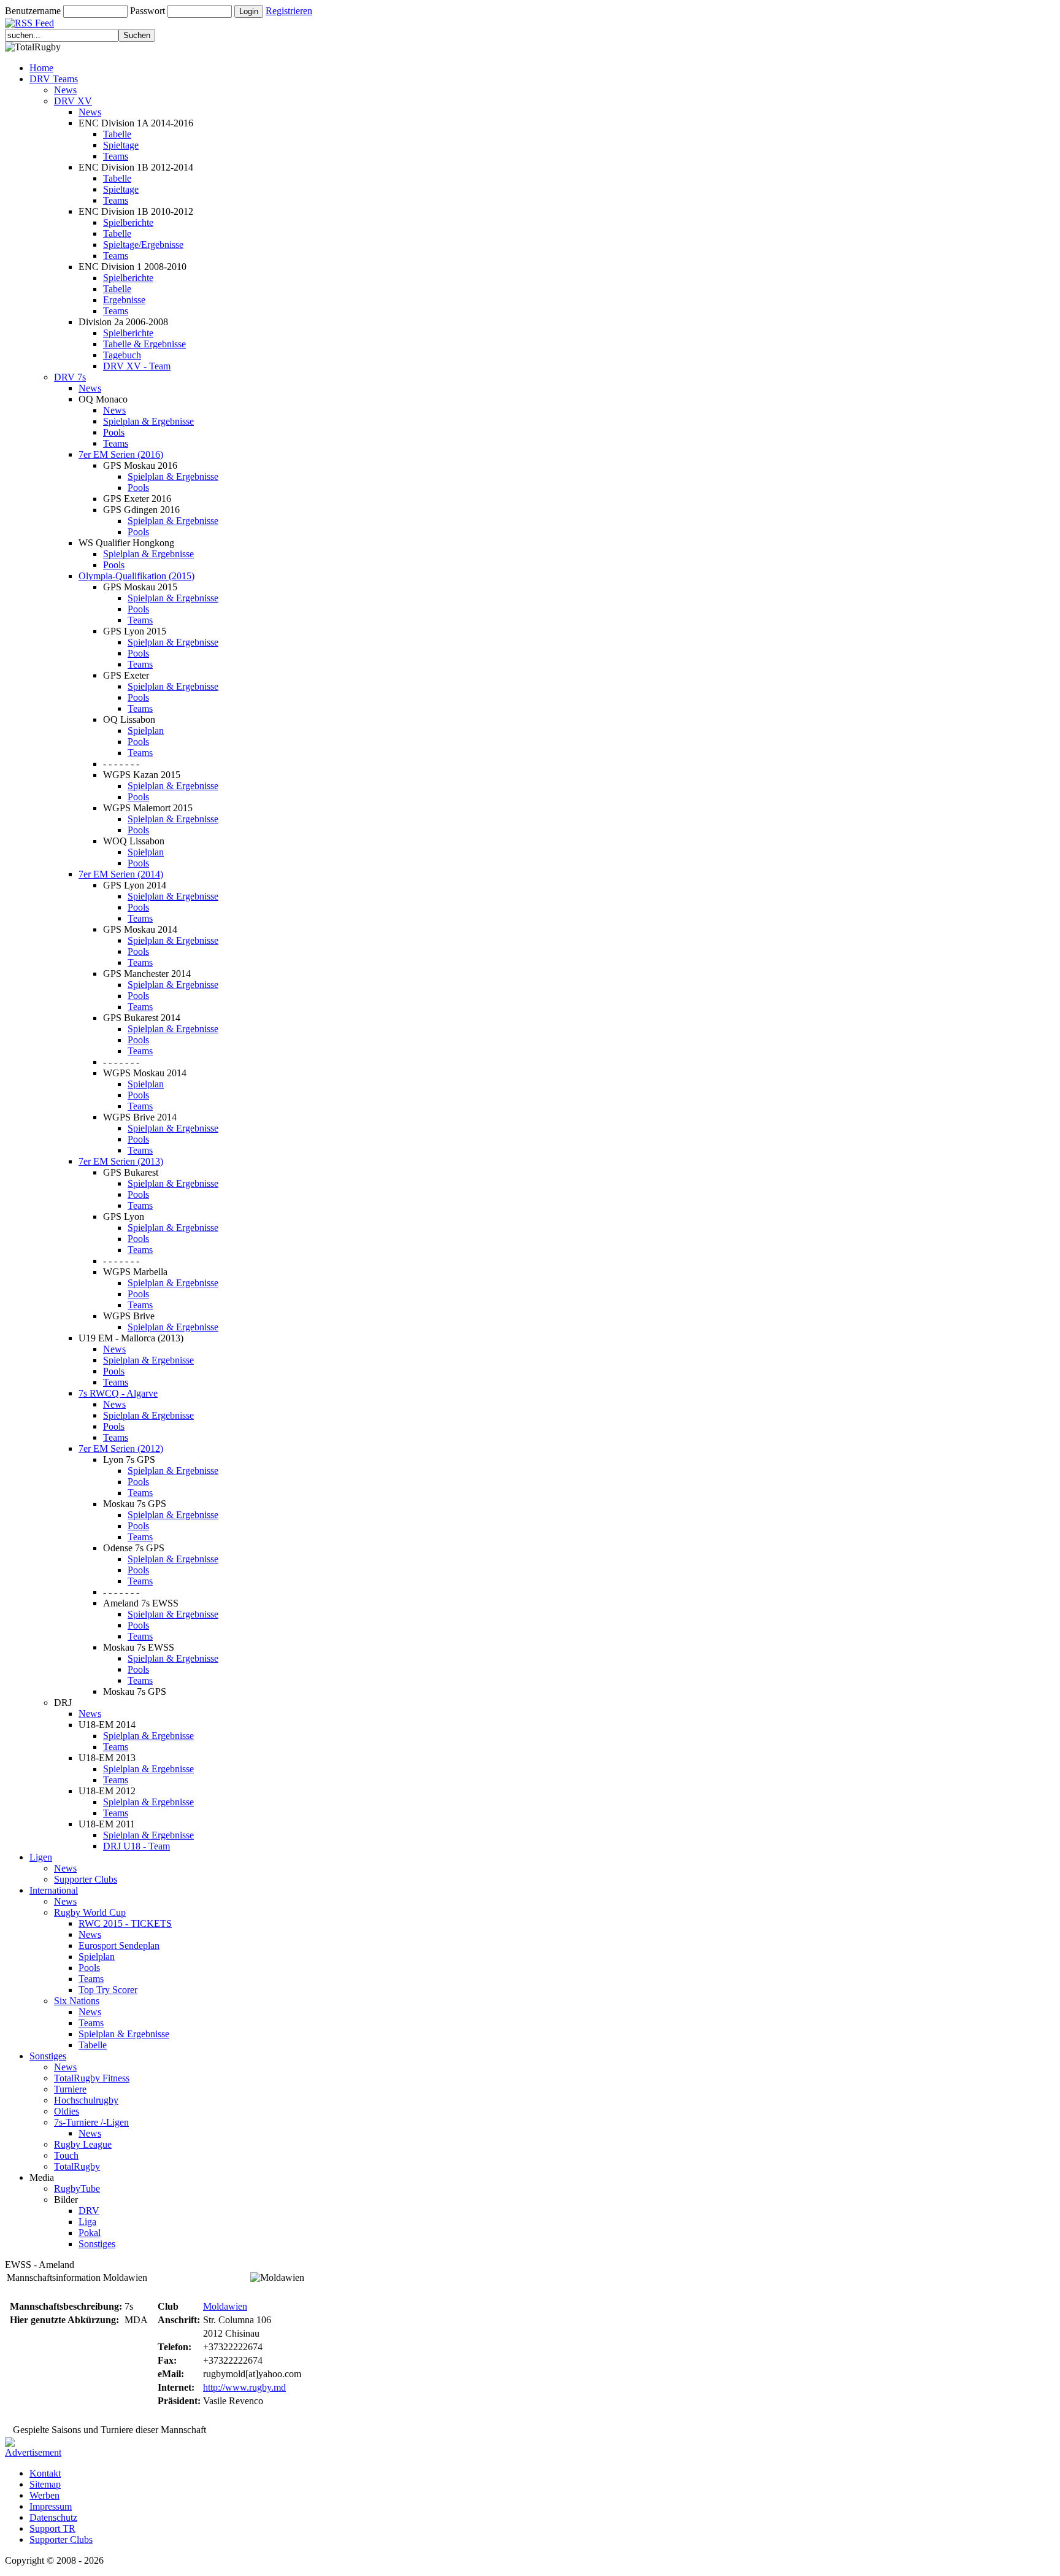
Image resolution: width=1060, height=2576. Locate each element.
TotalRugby (77, 2166)
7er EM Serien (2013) (121, 1161)
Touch (66, 2155)
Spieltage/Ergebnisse (143, 245)
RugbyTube (77, 2188)
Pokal (90, 2233)
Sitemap (45, 2484)
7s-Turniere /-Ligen (91, 2122)
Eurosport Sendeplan (119, 1945)
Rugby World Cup (90, 1912)
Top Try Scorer (108, 1990)
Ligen (41, 1857)
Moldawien (225, 2306)
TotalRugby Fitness (92, 2078)
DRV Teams (54, 79)
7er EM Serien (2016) (121, 454)
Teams (116, 156)
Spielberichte (128, 222)
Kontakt (45, 2473)
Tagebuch (122, 355)
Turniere (70, 2089)
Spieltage (121, 145)
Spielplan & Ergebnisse (148, 421)
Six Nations (77, 2001)
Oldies (67, 2111)
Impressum (51, 2506)
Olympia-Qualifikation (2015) (136, 576)
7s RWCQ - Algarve (118, 1393)
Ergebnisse (124, 300)
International (54, 1890)
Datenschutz (53, 2517)
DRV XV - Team (137, 366)
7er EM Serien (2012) (121, 1448)
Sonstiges (48, 2056)
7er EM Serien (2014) (121, 874)
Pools (114, 432)
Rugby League (83, 2144)
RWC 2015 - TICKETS (125, 1923)
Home (41, 68)
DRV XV (73, 101)
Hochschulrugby (86, 2100)
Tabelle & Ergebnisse (144, 344)
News (65, 90)
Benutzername (33, 11)
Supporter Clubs (86, 1879)
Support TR (52, 2528)
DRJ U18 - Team (136, 1846)
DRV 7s (70, 377)
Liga (87, 2222)
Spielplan (146, 731)
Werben (44, 2495)
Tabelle (117, 134)
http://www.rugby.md (244, 2387)
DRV (89, 2211)
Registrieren (289, 11)
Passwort (148, 11)
